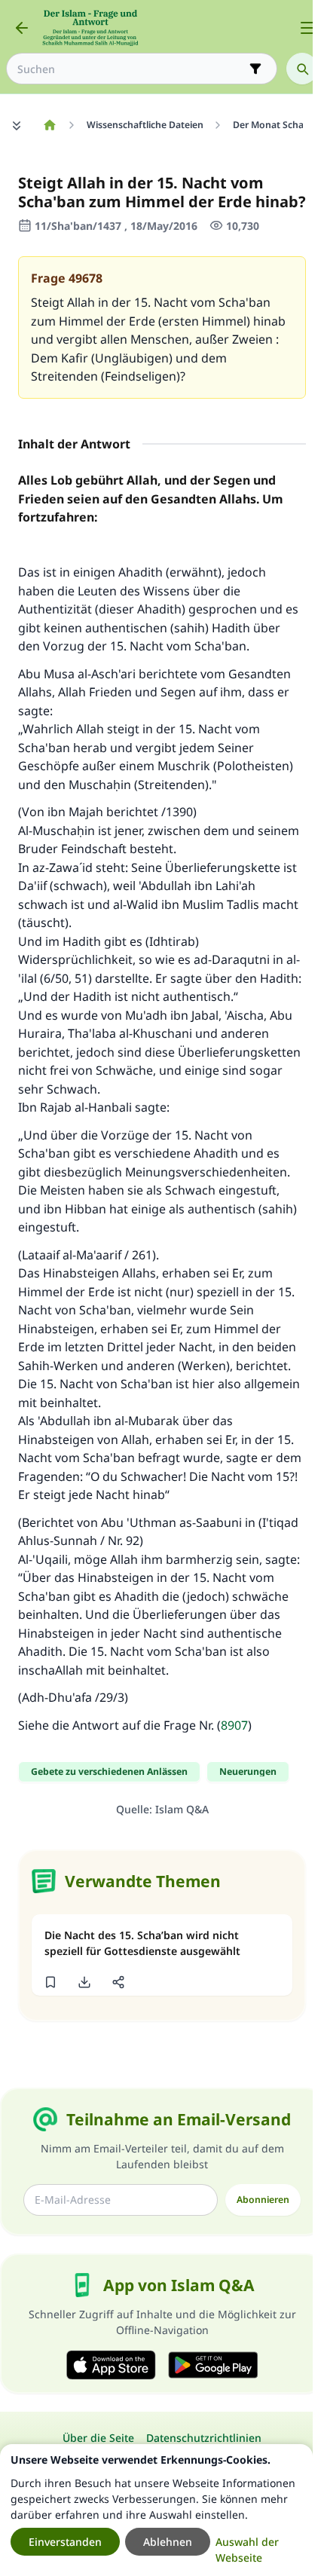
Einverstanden (65, 2542)
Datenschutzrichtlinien (204, 2438)
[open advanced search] (255, 69)
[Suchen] (302, 69)
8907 (234, 1725)
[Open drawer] (307, 28)
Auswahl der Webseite (247, 2550)
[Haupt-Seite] (49, 125)
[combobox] (131, 69)
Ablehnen (168, 2542)
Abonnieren (263, 2200)
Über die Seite (98, 2438)
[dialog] (156, 2510)
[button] (50, 1982)
